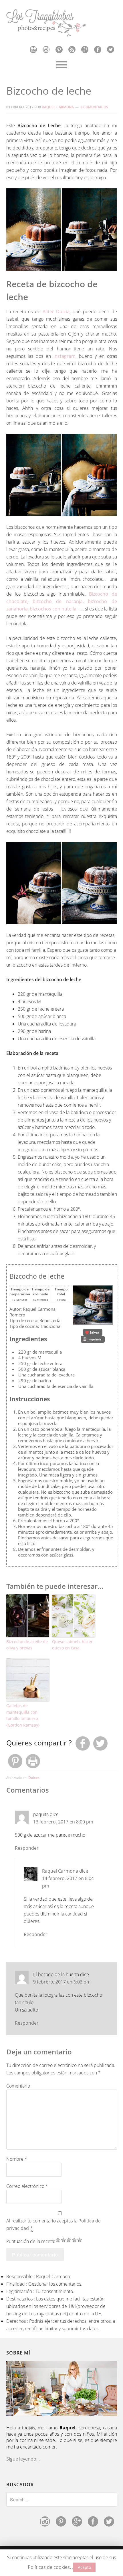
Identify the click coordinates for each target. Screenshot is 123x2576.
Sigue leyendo (21, 2459)
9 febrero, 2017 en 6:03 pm (62, 1982)
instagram (63, 356)
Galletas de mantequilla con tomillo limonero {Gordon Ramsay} (23, 1715)
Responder (27, 1848)
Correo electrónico (27, 2186)
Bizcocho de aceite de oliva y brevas (27, 1645)
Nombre (17, 2159)
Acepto (84, 2567)
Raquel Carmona (60, 1871)
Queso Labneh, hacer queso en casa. (72, 1645)
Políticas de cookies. (49, 2567)
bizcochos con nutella (53, 609)
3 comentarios (94, 107)
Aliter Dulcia (56, 312)
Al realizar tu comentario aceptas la (53, 2224)
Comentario (18, 2086)
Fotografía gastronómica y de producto (62, 23)
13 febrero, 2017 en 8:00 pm (63, 1822)
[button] (93, 1332)
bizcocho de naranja (58, 601)
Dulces (34, 1778)
